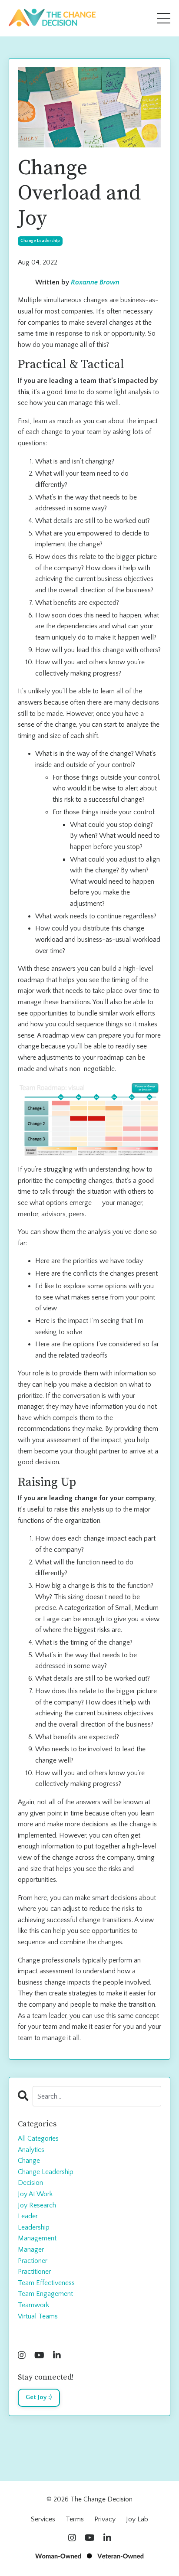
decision (30, 2183)
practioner (33, 2261)
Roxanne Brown (95, 282)
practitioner (34, 2272)
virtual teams (38, 2316)
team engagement (45, 2294)
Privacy (105, 2519)
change (29, 2161)
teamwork (33, 2305)
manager (31, 2250)
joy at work (35, 2194)
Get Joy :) (39, 2397)
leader (28, 2216)
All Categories (38, 2139)
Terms (75, 2519)
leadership (34, 2227)
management (37, 2238)
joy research (37, 2205)
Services (43, 2519)
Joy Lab (137, 2519)
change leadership (40, 241)
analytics (31, 2150)
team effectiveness (46, 2283)
